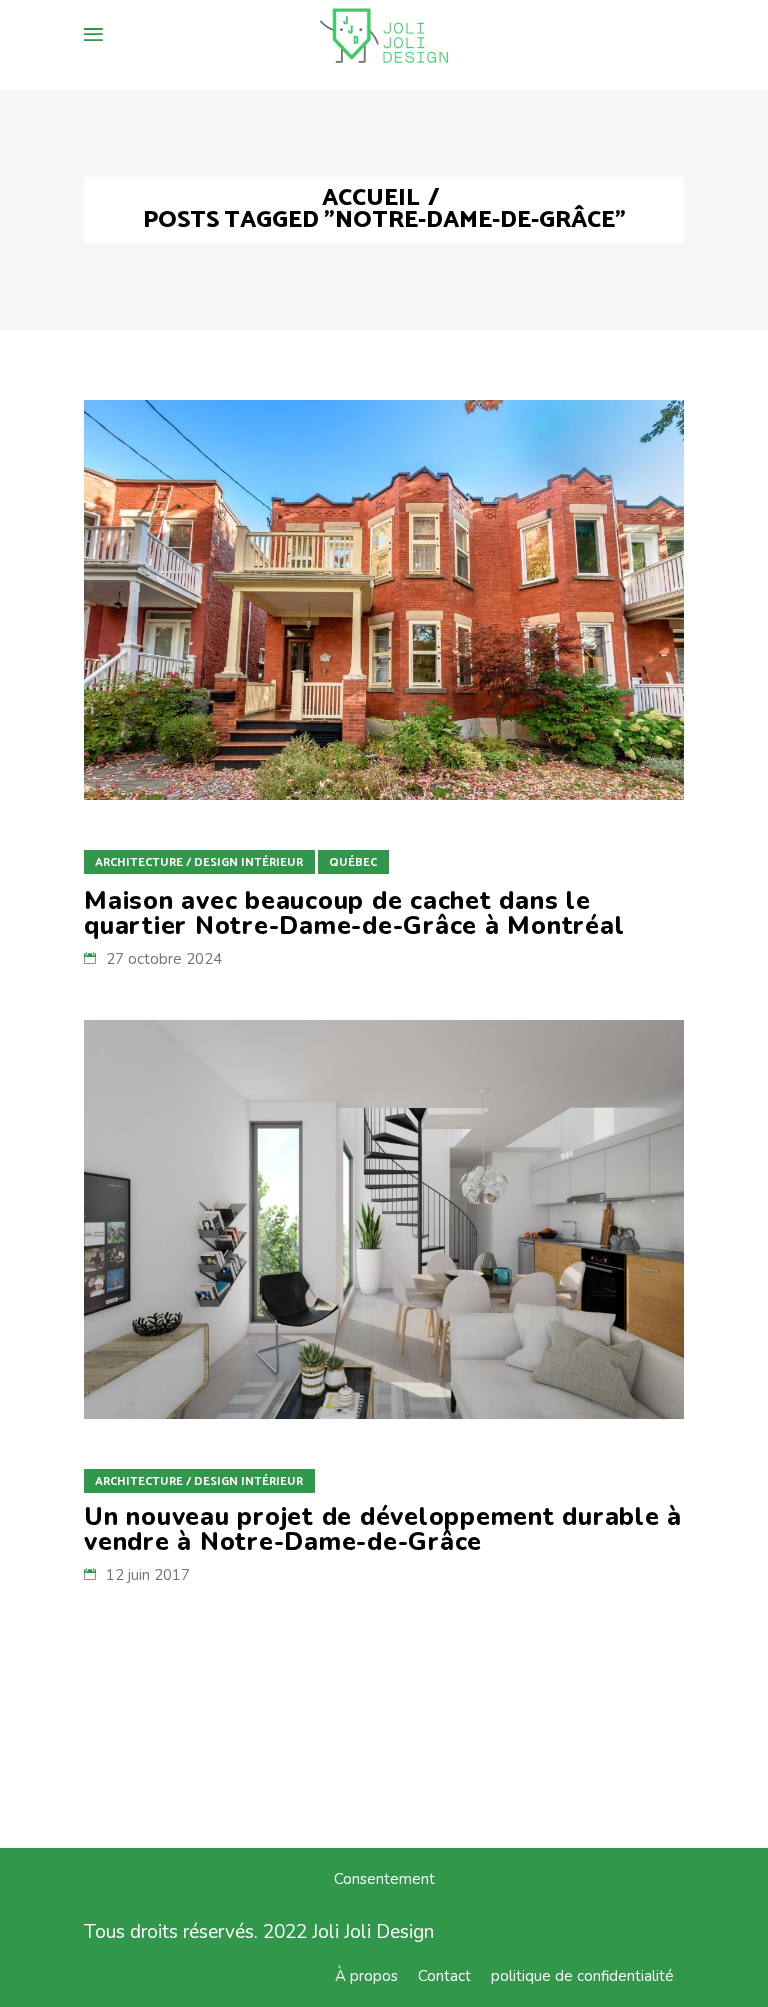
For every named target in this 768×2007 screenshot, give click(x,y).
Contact (444, 1976)
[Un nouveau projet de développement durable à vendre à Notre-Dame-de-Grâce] (384, 1219)
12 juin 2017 (148, 1575)
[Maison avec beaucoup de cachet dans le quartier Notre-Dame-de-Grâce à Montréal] (384, 600)
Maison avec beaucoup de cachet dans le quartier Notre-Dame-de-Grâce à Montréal (354, 913)
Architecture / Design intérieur (199, 862)
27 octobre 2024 (164, 959)
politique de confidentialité (582, 1976)
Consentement (384, 1879)
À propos (366, 1976)
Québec (353, 862)
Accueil (371, 199)
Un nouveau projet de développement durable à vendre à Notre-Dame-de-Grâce (383, 1529)
